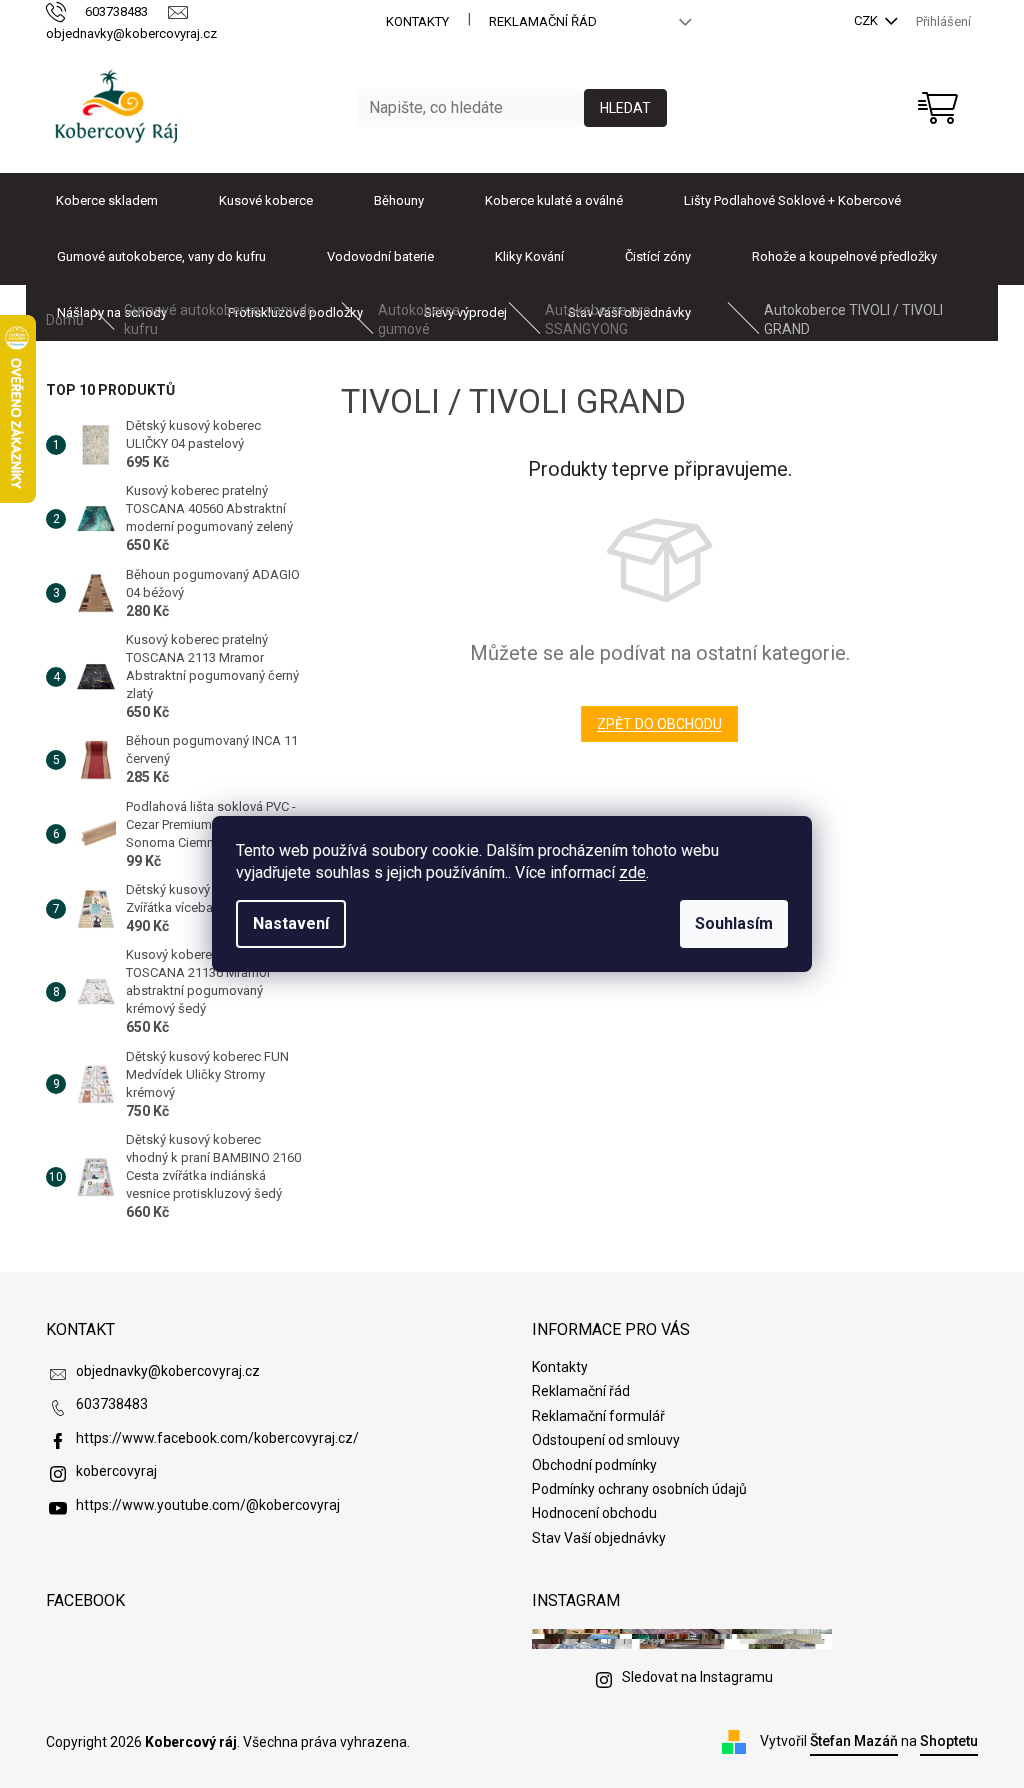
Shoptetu (949, 1741)
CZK (867, 20)
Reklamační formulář (598, 1416)
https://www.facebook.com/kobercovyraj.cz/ (217, 1438)
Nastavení (291, 923)
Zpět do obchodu (659, 724)
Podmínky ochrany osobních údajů (639, 1489)
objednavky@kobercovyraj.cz (168, 1371)
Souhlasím (734, 923)
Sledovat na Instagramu (697, 1677)
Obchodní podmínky (594, 1465)
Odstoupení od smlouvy (606, 1440)
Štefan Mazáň (854, 1741)
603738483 (112, 1404)
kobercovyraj (116, 1471)
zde (632, 872)
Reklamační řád (543, 21)
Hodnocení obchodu (594, 1513)
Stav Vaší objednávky (599, 1538)
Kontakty (417, 21)
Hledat (625, 108)
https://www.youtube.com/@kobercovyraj (208, 1505)
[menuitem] (107, 201)
